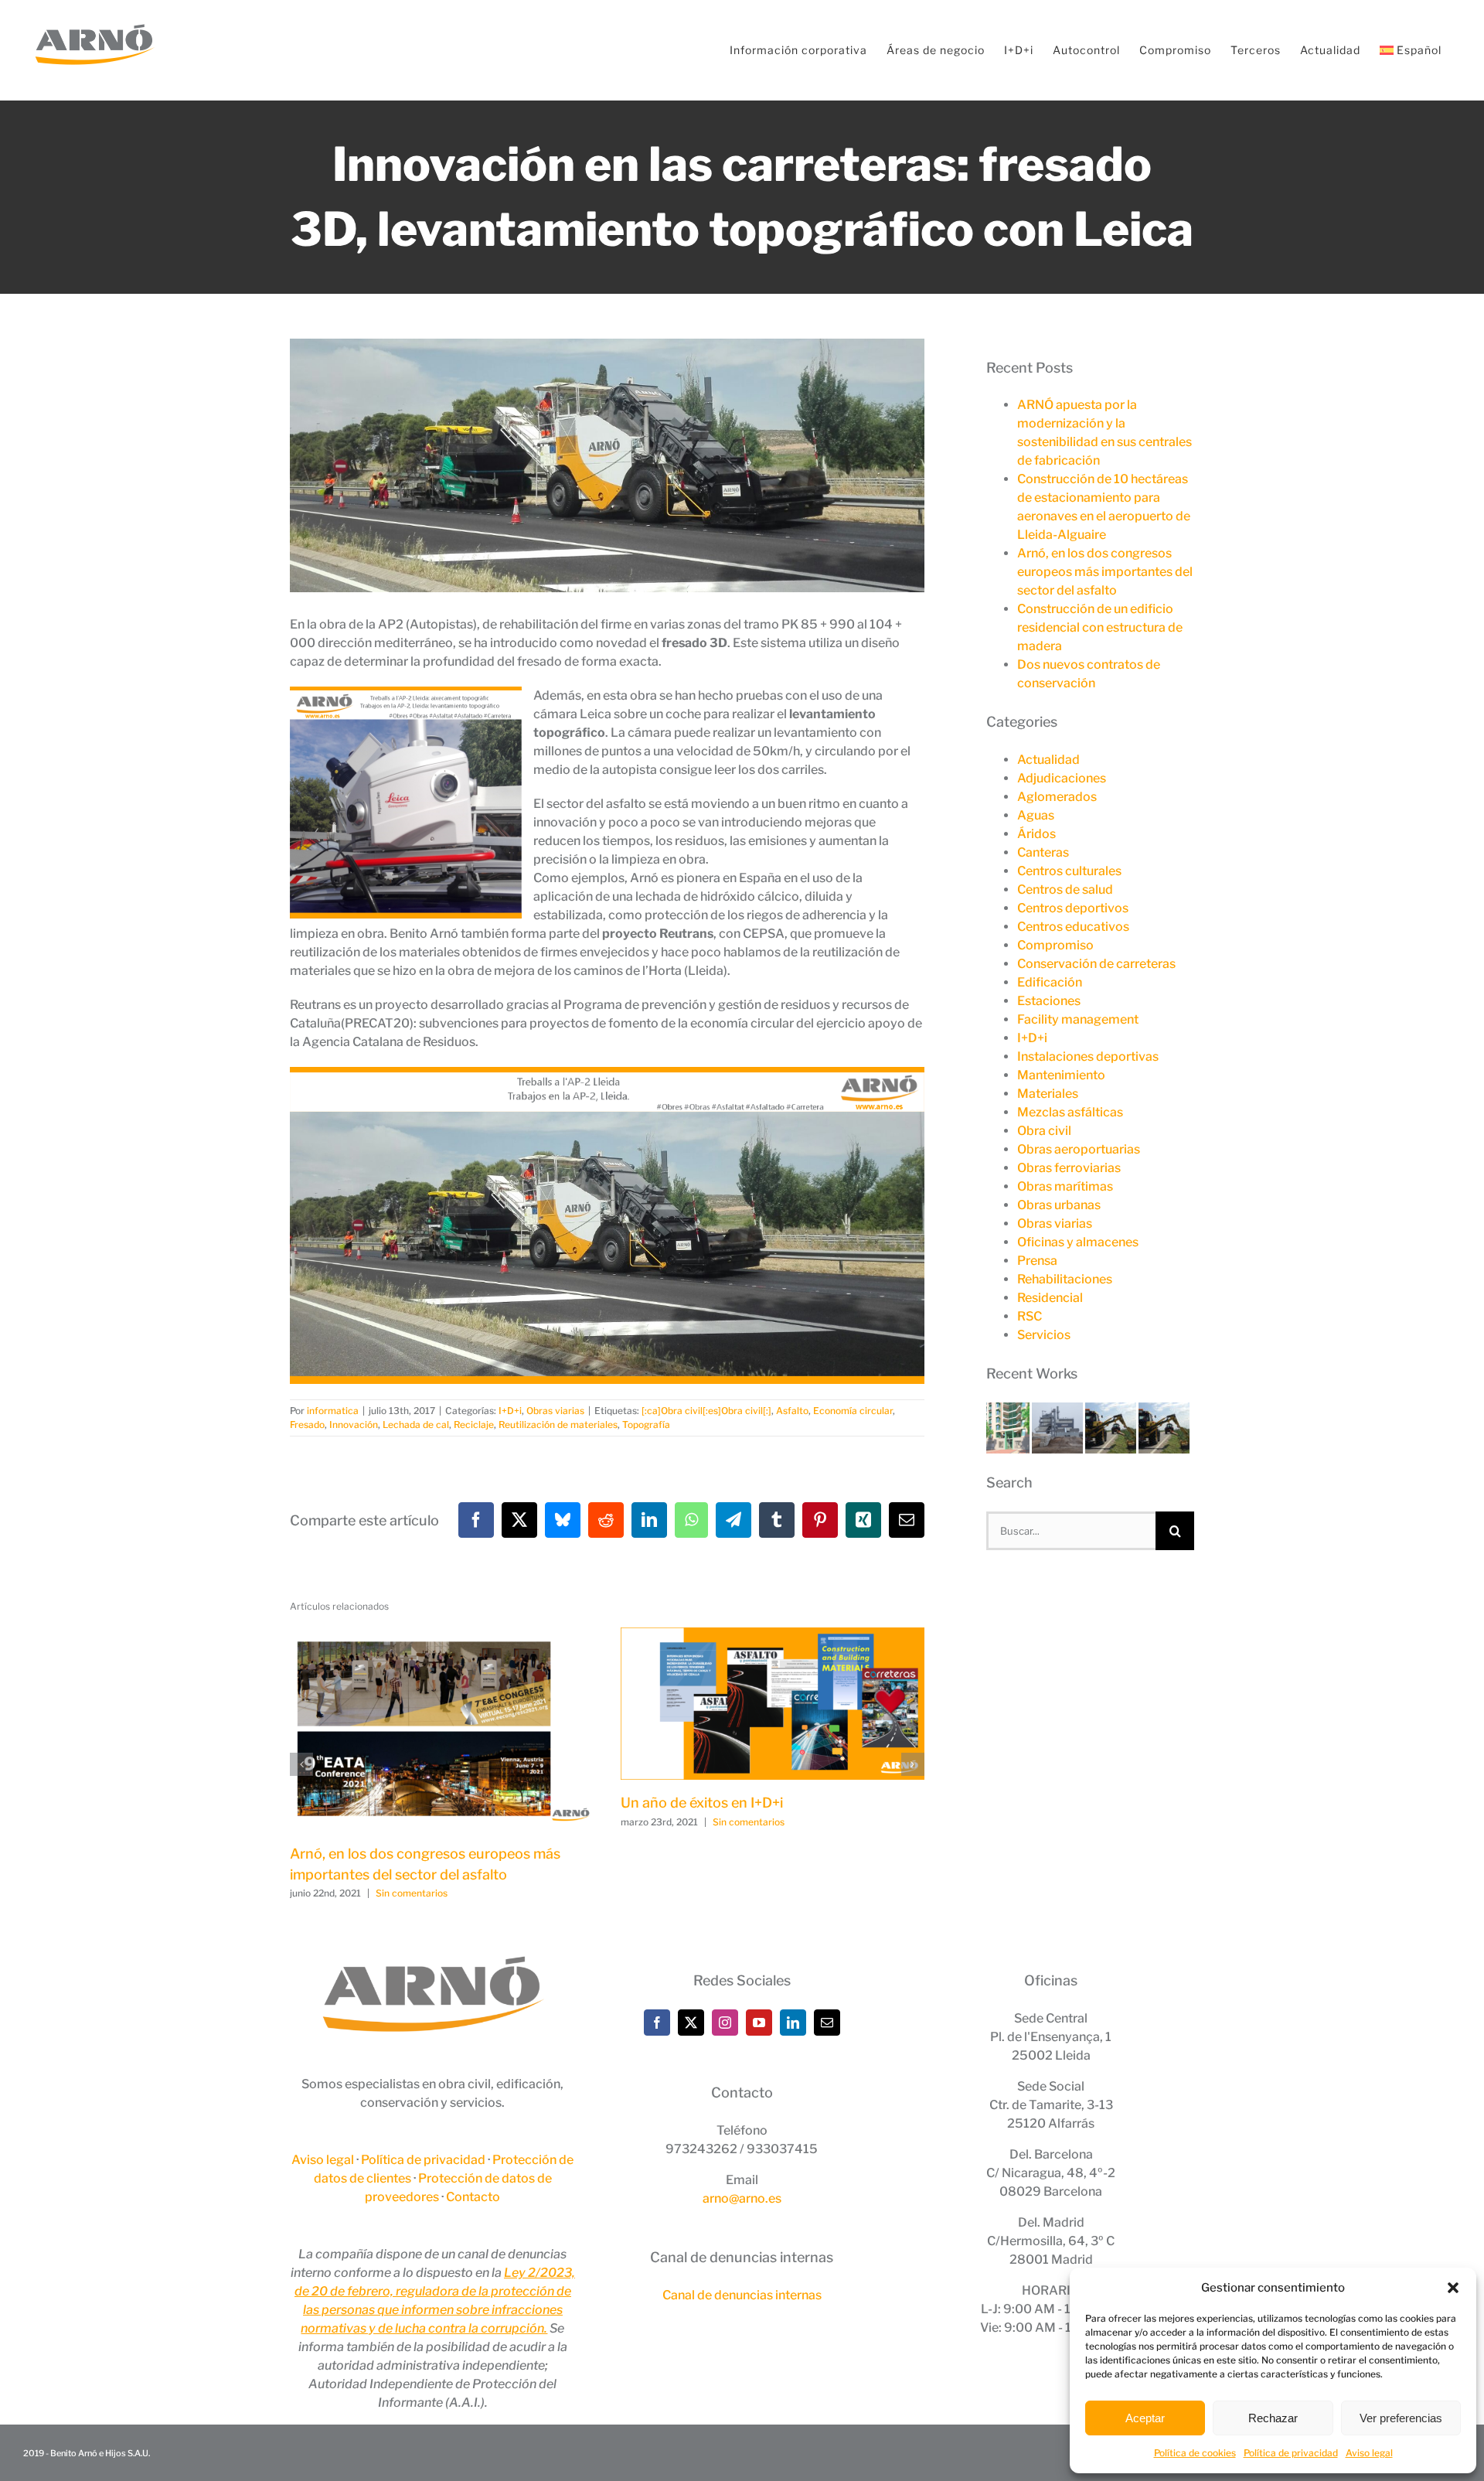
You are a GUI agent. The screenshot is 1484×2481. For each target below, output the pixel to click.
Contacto (473, 2197)
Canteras (1043, 852)
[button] (1453, 2288)
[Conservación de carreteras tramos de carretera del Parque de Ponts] (1164, 1411)
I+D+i (510, 1411)
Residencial (1050, 1298)
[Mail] (827, 2023)
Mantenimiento (1061, 1075)
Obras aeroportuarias (1079, 1149)
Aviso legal (1369, 2453)
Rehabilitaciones (1065, 1279)
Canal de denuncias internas (742, 2295)
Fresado (307, 1425)
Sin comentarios (412, 1893)
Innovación (354, 1425)
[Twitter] (691, 2023)
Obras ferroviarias (1069, 1168)
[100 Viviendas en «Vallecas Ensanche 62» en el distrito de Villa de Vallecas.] (1009, 1411)
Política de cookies (1195, 2453)
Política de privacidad (1291, 2453)
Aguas (1036, 815)
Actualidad (1048, 760)
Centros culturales (1069, 871)
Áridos (1036, 834)
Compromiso (1055, 945)
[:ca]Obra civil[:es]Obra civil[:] (706, 1411)
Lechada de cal (416, 1425)
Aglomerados (1057, 797)
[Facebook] (657, 2023)
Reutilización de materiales (558, 1425)
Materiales (1048, 1094)
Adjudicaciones (1062, 778)
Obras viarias (555, 1411)
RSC (1030, 1316)
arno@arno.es (742, 2198)
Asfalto (792, 1411)
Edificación (1050, 982)
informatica (333, 1411)
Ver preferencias (1401, 2418)
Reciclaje (474, 1425)
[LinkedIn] (793, 2023)
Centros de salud (1065, 889)
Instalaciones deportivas (1088, 1056)
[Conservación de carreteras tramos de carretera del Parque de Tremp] (1112, 1411)
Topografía (646, 1425)
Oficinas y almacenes (1078, 1242)
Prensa (1037, 1261)
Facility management (1078, 1019)
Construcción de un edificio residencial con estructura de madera (1100, 627)
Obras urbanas (1059, 1205)
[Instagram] (725, 2023)
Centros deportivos (1073, 908)
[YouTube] (759, 2023)
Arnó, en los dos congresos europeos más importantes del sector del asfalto (1105, 572)
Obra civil (1044, 1131)
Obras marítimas (1065, 1186)
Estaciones (1049, 1001)
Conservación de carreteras (1096, 964)
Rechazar (1273, 2418)
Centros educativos (1073, 927)
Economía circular (853, 1411)
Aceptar (1145, 2418)
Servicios (1044, 1335)
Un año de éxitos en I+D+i (702, 1803)
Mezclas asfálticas (1070, 1112)
